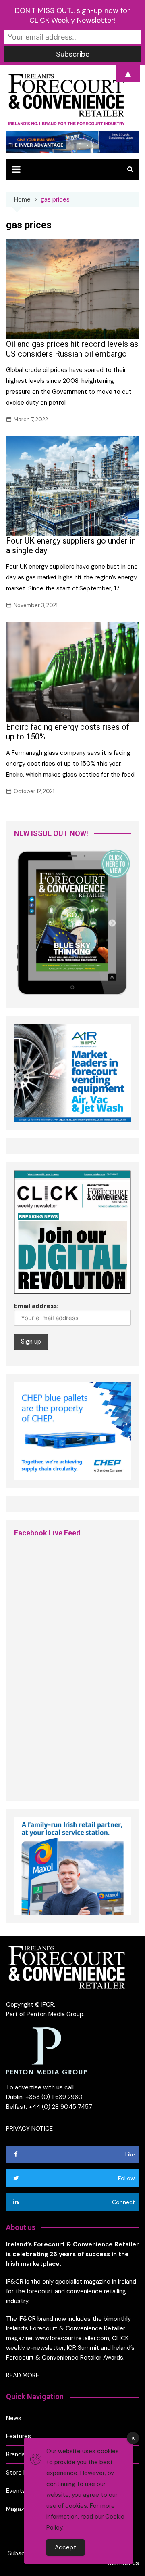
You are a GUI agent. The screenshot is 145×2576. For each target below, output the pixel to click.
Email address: (36, 1306)
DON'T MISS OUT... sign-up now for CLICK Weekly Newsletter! (72, 15)
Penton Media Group (55, 2014)
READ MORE (23, 2375)
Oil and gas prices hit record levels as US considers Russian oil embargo (72, 349)
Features (19, 2436)
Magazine (19, 2509)
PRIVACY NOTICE (29, 2129)
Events (16, 2491)
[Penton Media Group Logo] (46, 2050)
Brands (16, 2454)
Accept (65, 2547)
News (14, 2418)
